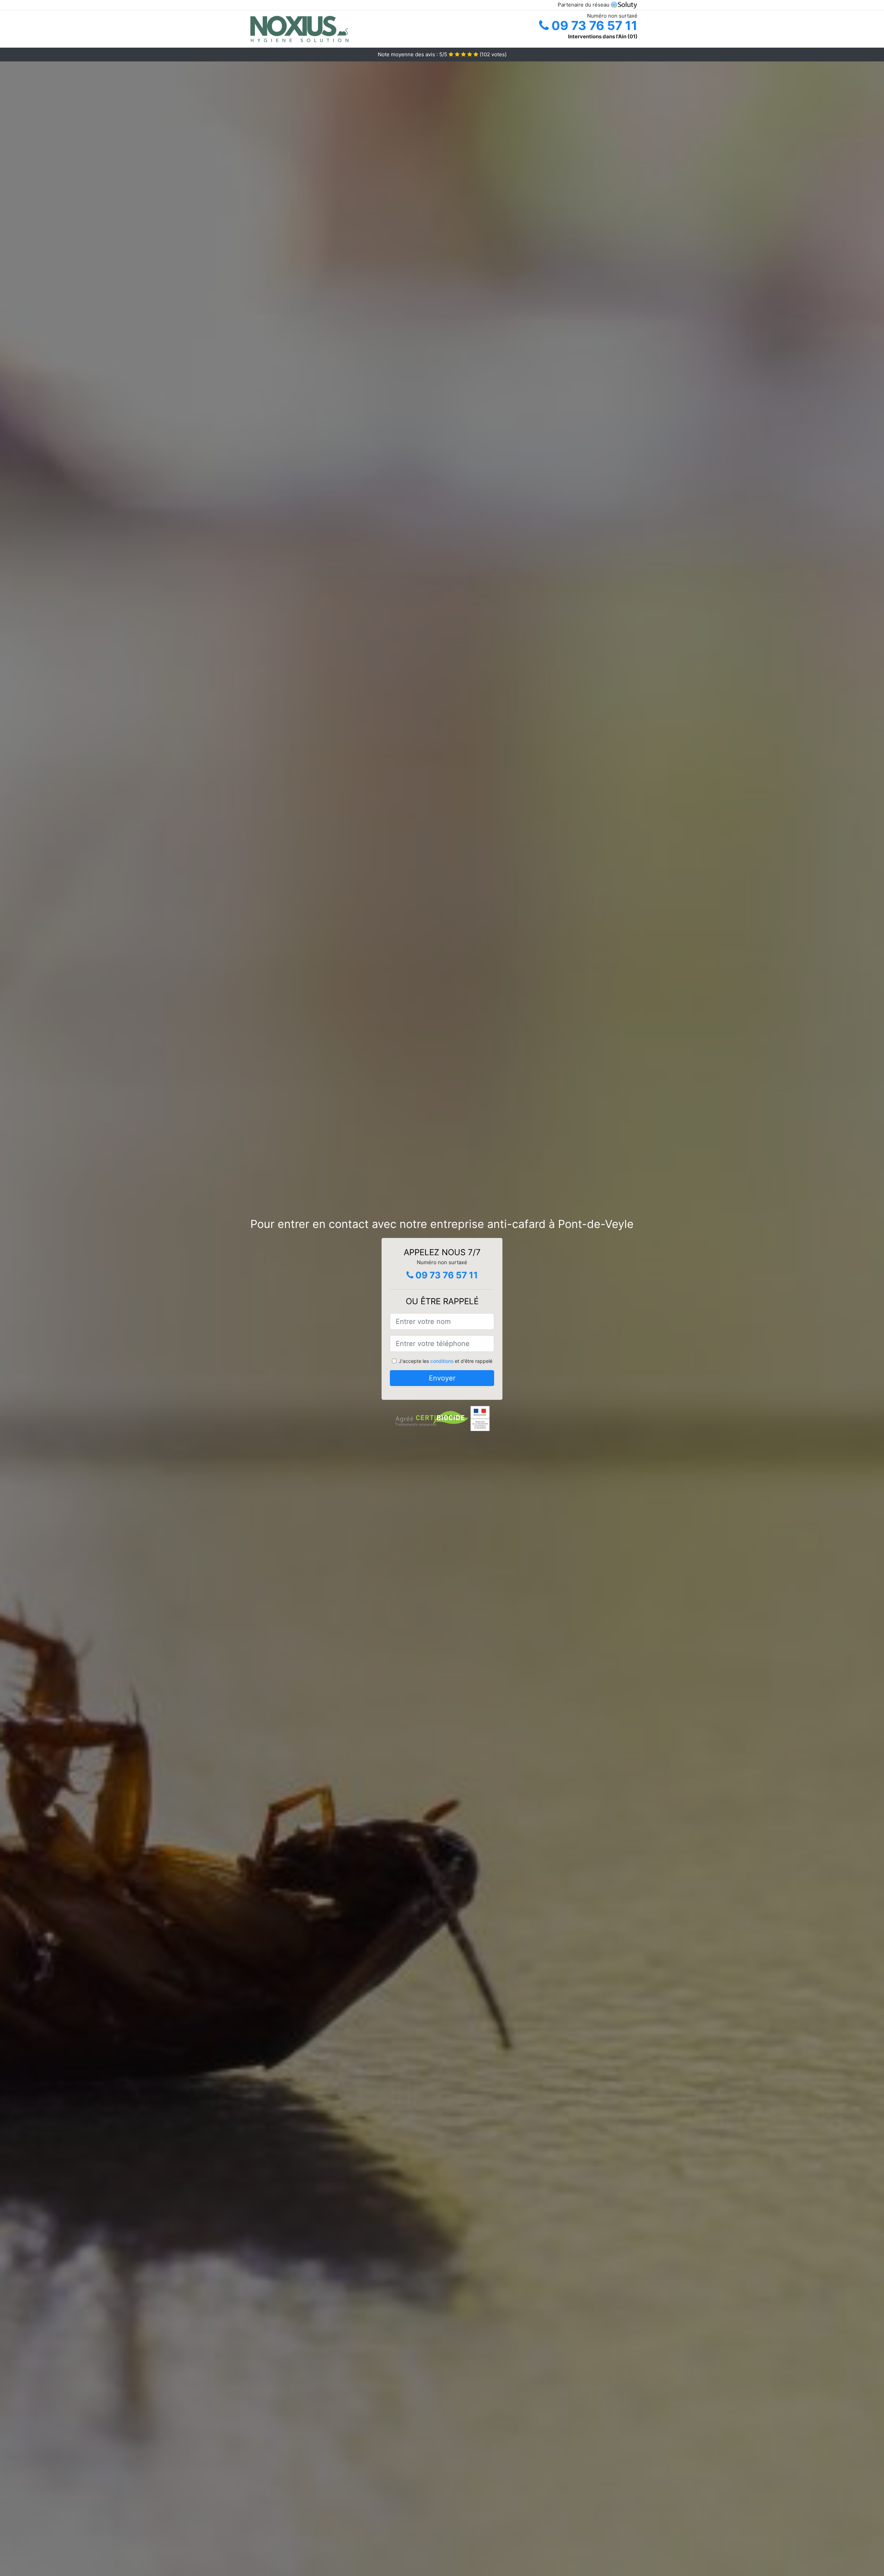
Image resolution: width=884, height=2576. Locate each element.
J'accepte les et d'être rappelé (446, 1361)
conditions (442, 1361)
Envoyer (442, 1378)
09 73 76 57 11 (593, 26)
